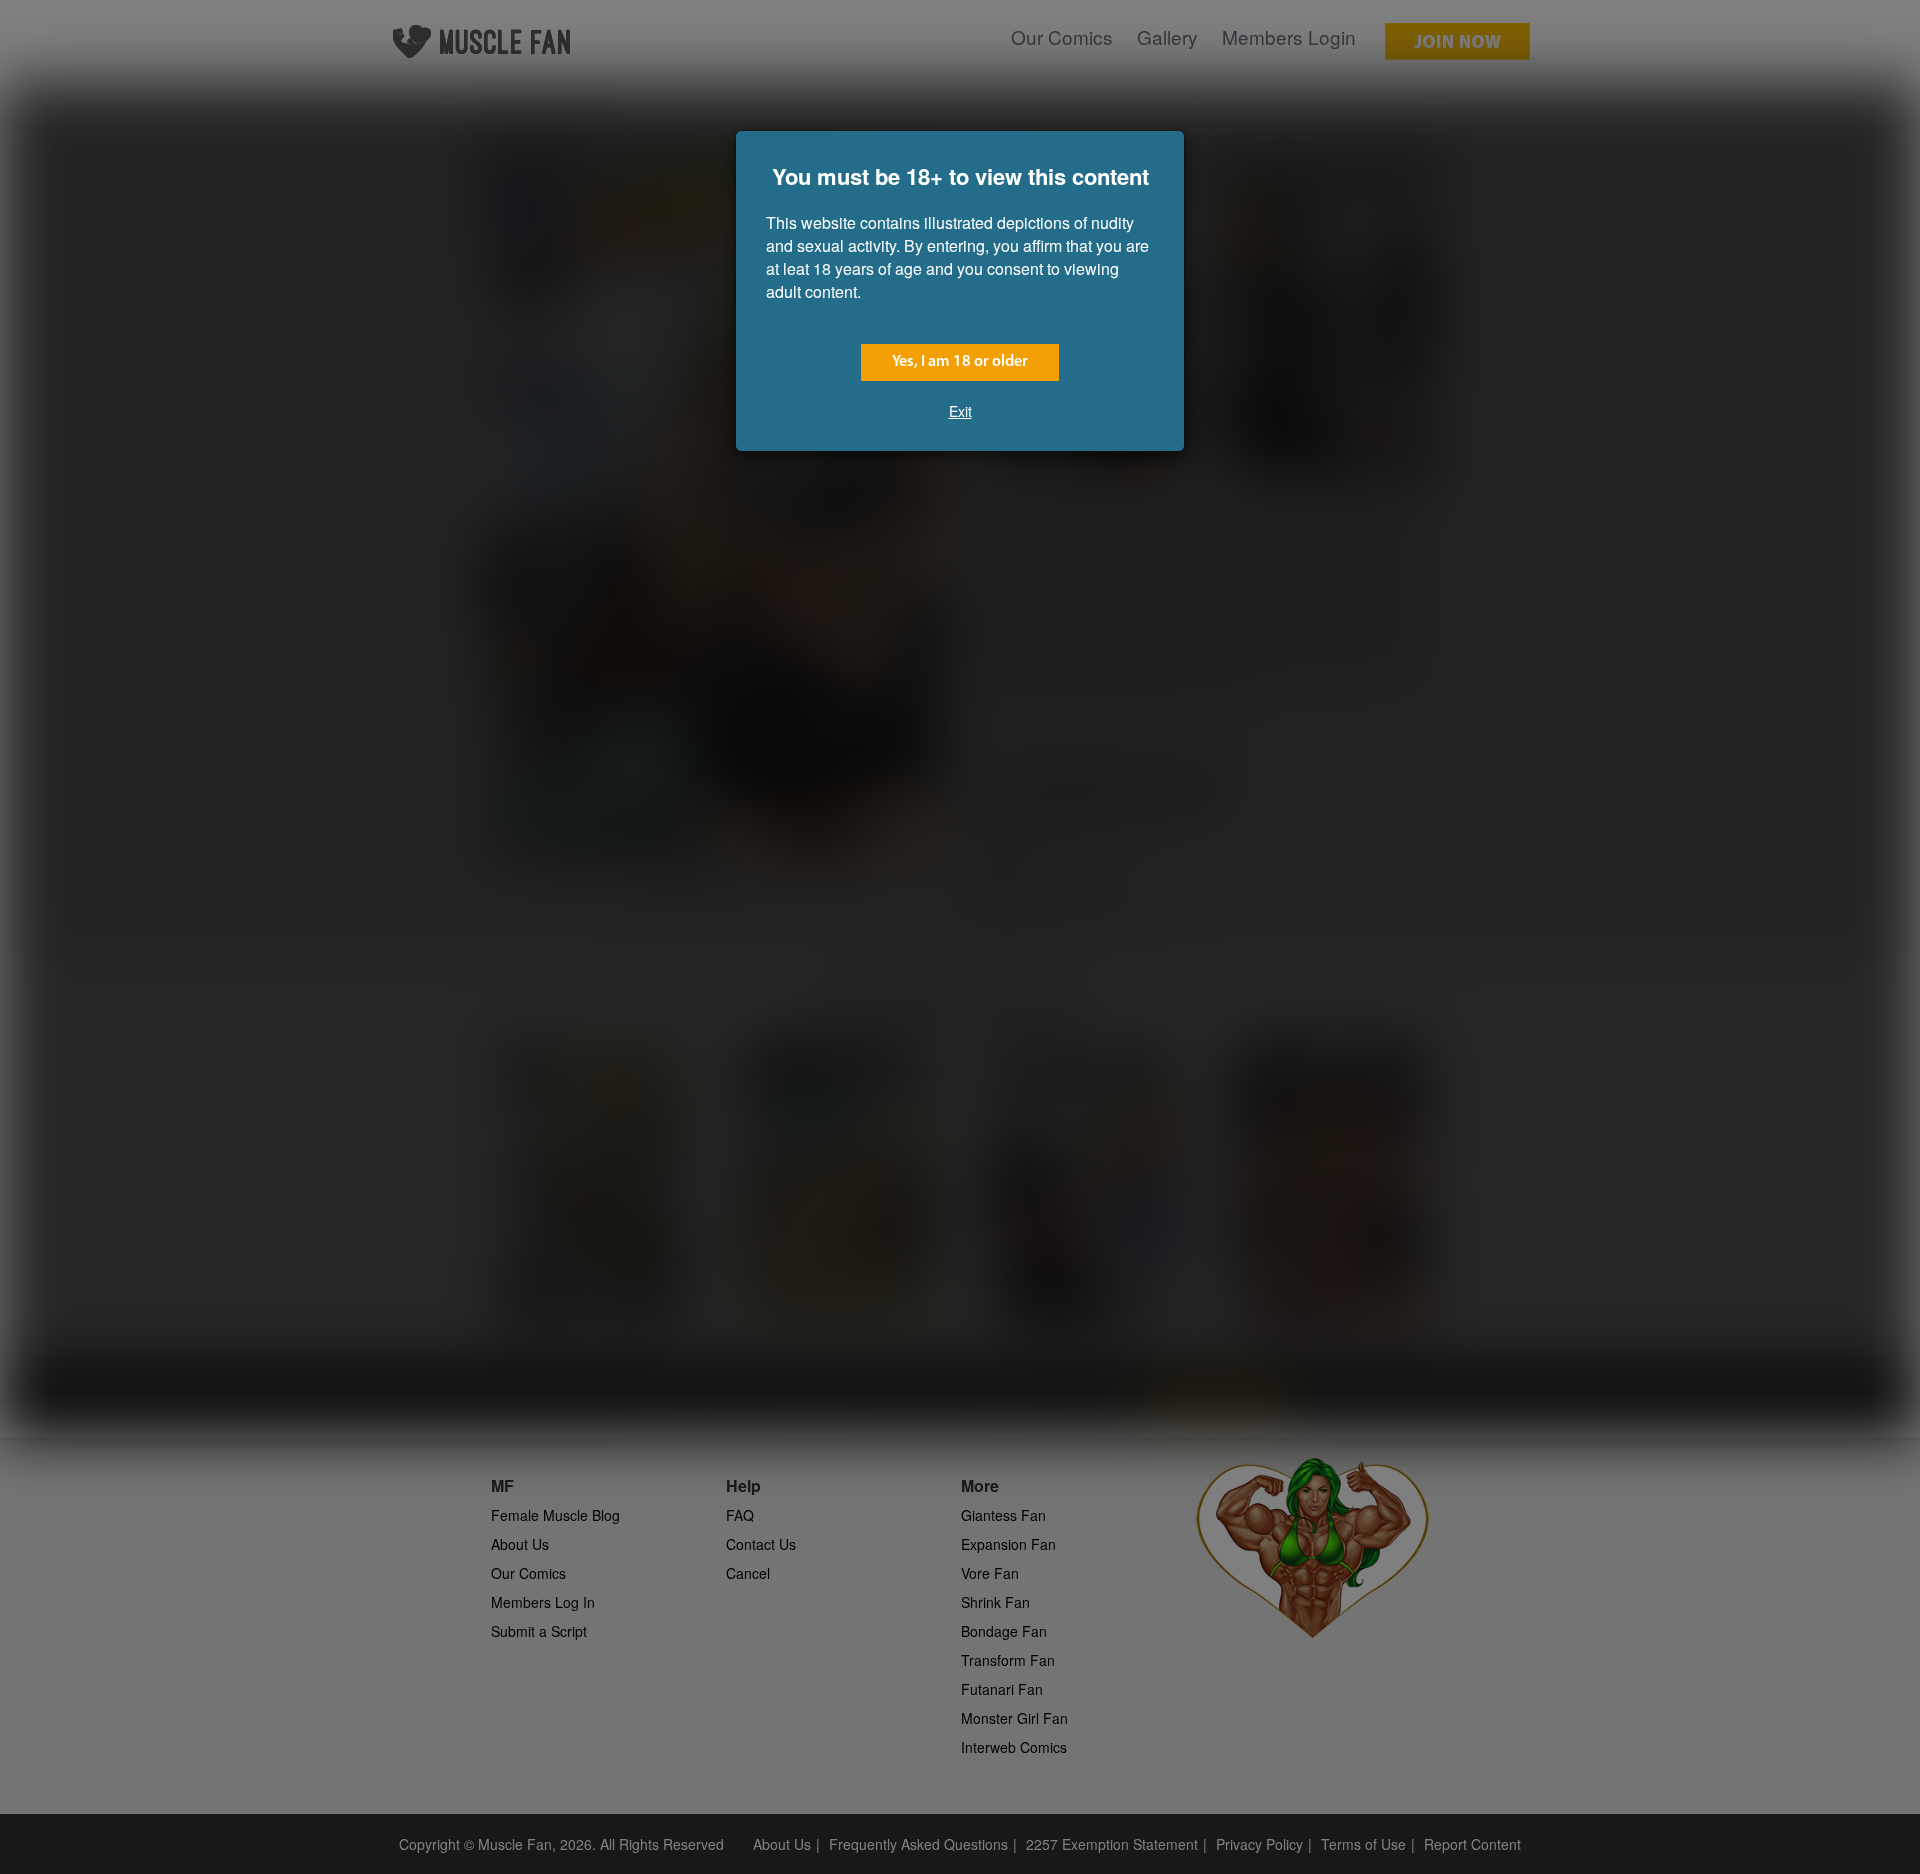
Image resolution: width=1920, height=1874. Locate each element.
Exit (960, 411)
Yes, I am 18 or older (960, 362)
